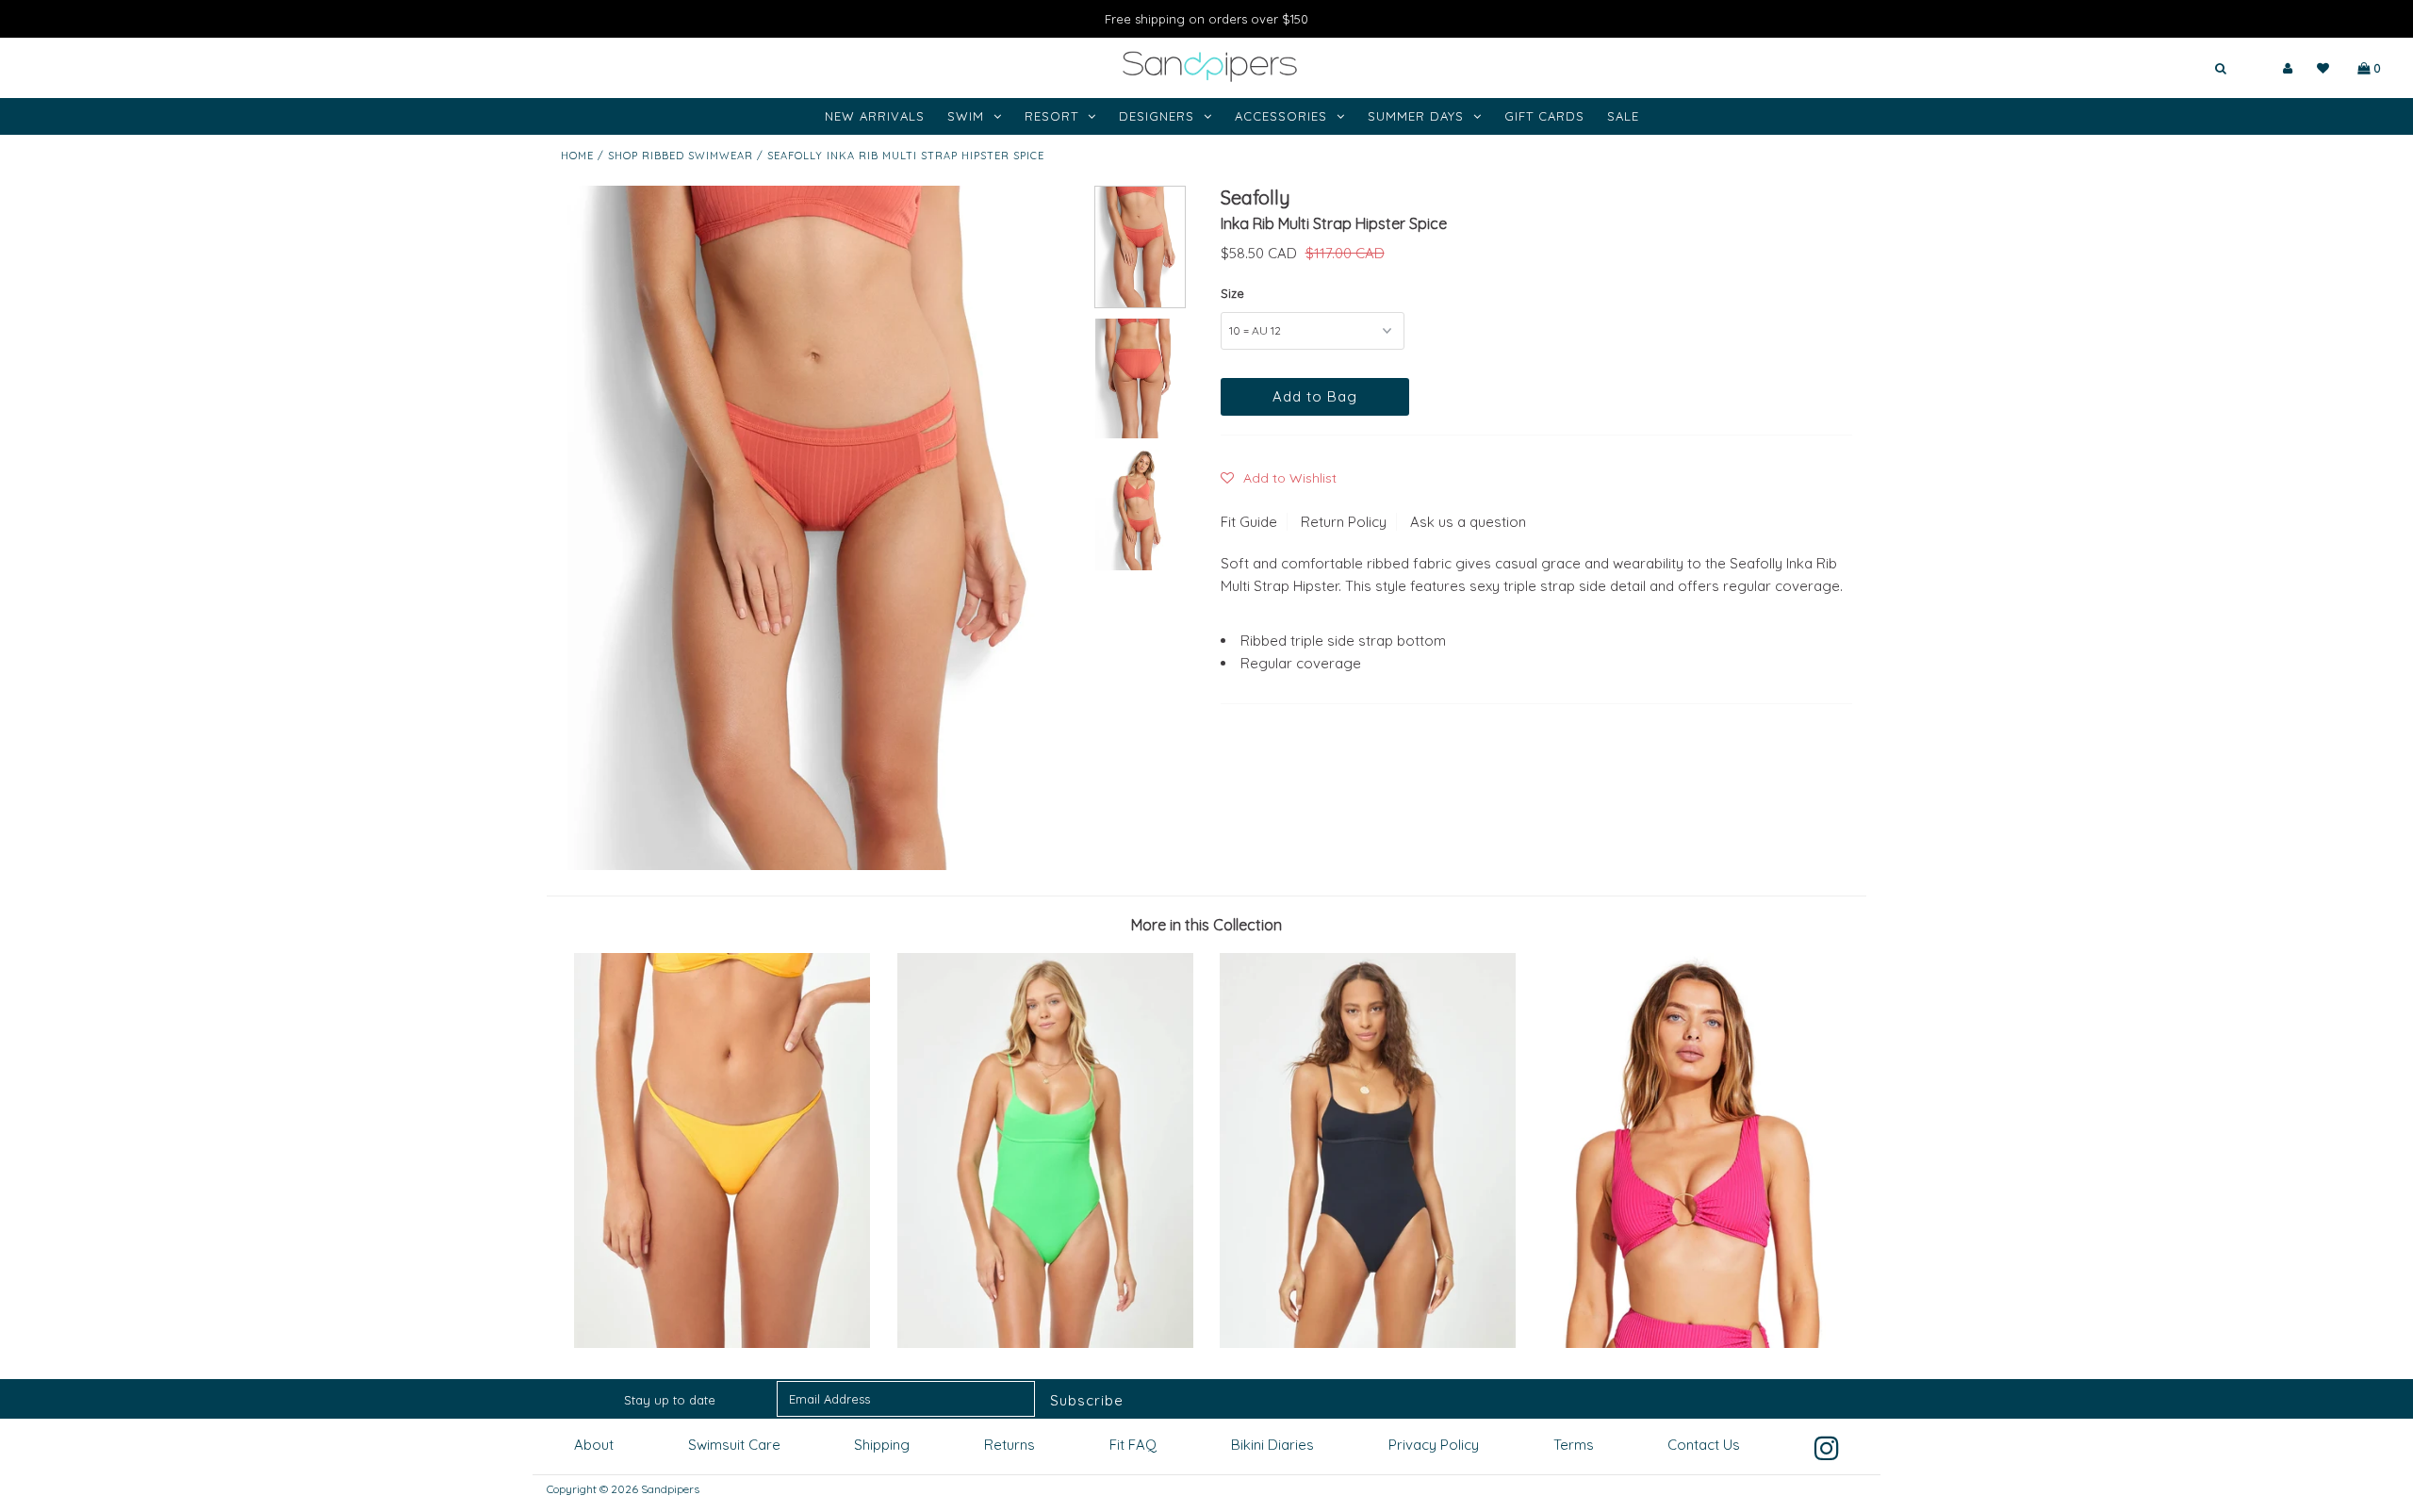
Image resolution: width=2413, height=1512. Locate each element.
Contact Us (1704, 1445)
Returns (1010, 1445)
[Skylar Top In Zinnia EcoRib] (1691, 1343)
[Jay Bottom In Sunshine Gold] (722, 1343)
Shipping (882, 1445)
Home (577, 156)
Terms (1574, 1445)
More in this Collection (1206, 925)
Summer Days (1416, 116)
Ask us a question (1468, 522)
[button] (1279, 478)
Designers (1157, 116)
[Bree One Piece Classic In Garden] (1045, 1343)
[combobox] (2165, 69)
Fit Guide (1249, 522)
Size (1232, 293)
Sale (1623, 116)
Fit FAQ (1133, 1445)
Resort (1051, 116)
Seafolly (1256, 197)
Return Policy (1344, 522)
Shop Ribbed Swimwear (681, 156)
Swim (966, 116)
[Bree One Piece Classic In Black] (1368, 1343)
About (594, 1445)
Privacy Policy (1434, 1445)
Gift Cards (1544, 116)
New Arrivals (875, 116)
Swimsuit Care (734, 1445)
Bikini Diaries (1272, 1445)
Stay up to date (670, 1400)
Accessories (1281, 116)
